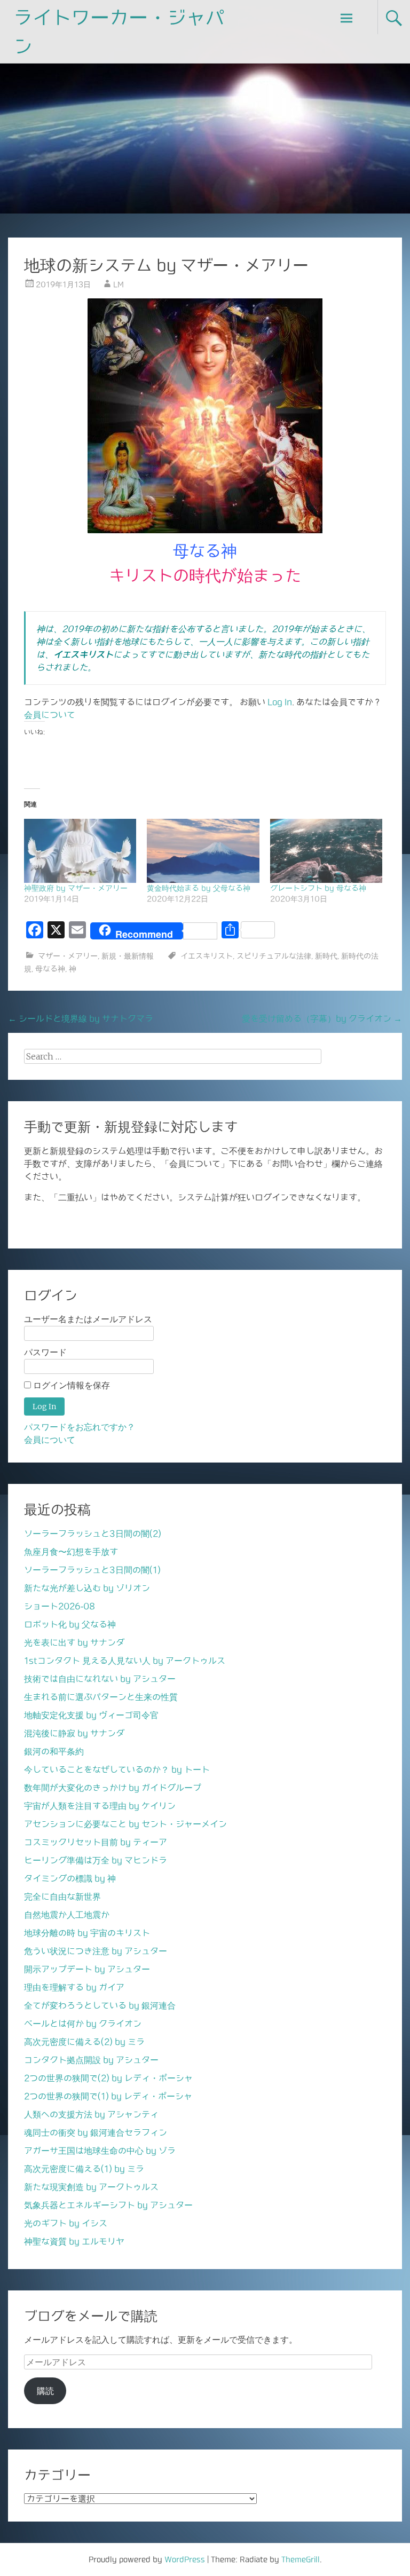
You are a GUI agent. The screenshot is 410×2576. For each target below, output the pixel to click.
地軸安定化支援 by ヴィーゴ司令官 (91, 1715)
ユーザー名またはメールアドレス (88, 1319)
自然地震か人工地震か (67, 1915)
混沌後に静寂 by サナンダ (74, 1733)
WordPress (185, 2559)
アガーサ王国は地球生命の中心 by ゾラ (100, 2151)
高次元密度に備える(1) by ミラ (84, 2169)
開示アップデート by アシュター (87, 1969)
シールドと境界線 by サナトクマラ (81, 1018)
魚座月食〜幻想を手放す (71, 1552)
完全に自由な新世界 (62, 1897)
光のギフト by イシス (66, 2223)
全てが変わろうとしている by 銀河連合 (100, 2005)
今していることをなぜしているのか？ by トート (117, 1769)
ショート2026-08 (60, 1606)
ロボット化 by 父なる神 (70, 1624)
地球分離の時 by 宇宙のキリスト (87, 1933)
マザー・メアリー (68, 956)
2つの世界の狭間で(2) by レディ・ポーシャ (108, 2078)
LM (119, 285)
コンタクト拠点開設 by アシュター (91, 2060)
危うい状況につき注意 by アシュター (96, 1951)
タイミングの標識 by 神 (70, 1878)
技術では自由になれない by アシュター (100, 1679)
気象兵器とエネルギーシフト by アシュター (108, 2205)
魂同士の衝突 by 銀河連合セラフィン (96, 2132)
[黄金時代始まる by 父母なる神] (203, 851)
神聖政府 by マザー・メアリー (76, 888)
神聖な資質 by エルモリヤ (74, 2241)
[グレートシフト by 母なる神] (326, 851)
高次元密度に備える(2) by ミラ (84, 2042)
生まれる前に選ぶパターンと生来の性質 (101, 1697)
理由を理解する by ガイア (74, 1987)
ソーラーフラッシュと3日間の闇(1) (92, 1570)
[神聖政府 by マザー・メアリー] (80, 851)
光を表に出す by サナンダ (74, 1642)
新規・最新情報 (128, 956)
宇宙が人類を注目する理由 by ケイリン (100, 1806)
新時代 (326, 956)
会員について (50, 715)
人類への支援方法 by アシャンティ (91, 2114)
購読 (45, 2391)
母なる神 (50, 969)
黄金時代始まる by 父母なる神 (199, 888)
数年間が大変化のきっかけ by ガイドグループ (113, 1788)
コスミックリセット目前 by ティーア (96, 1842)
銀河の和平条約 (54, 1751)
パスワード (45, 1352)
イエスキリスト (207, 956)
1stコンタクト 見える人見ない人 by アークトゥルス (125, 1661)
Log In (280, 702)
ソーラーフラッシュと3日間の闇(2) (93, 1534)
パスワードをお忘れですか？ (80, 1427)
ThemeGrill (301, 2559)
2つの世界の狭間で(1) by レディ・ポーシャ (108, 2096)
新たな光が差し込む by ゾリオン (87, 1588)
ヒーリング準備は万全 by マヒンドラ (96, 1860)
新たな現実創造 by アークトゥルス (91, 2187)
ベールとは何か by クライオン (83, 2024)
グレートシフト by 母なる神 (318, 888)
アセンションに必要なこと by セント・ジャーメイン (125, 1824)
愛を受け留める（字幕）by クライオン (322, 1018)
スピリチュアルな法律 (274, 956)
